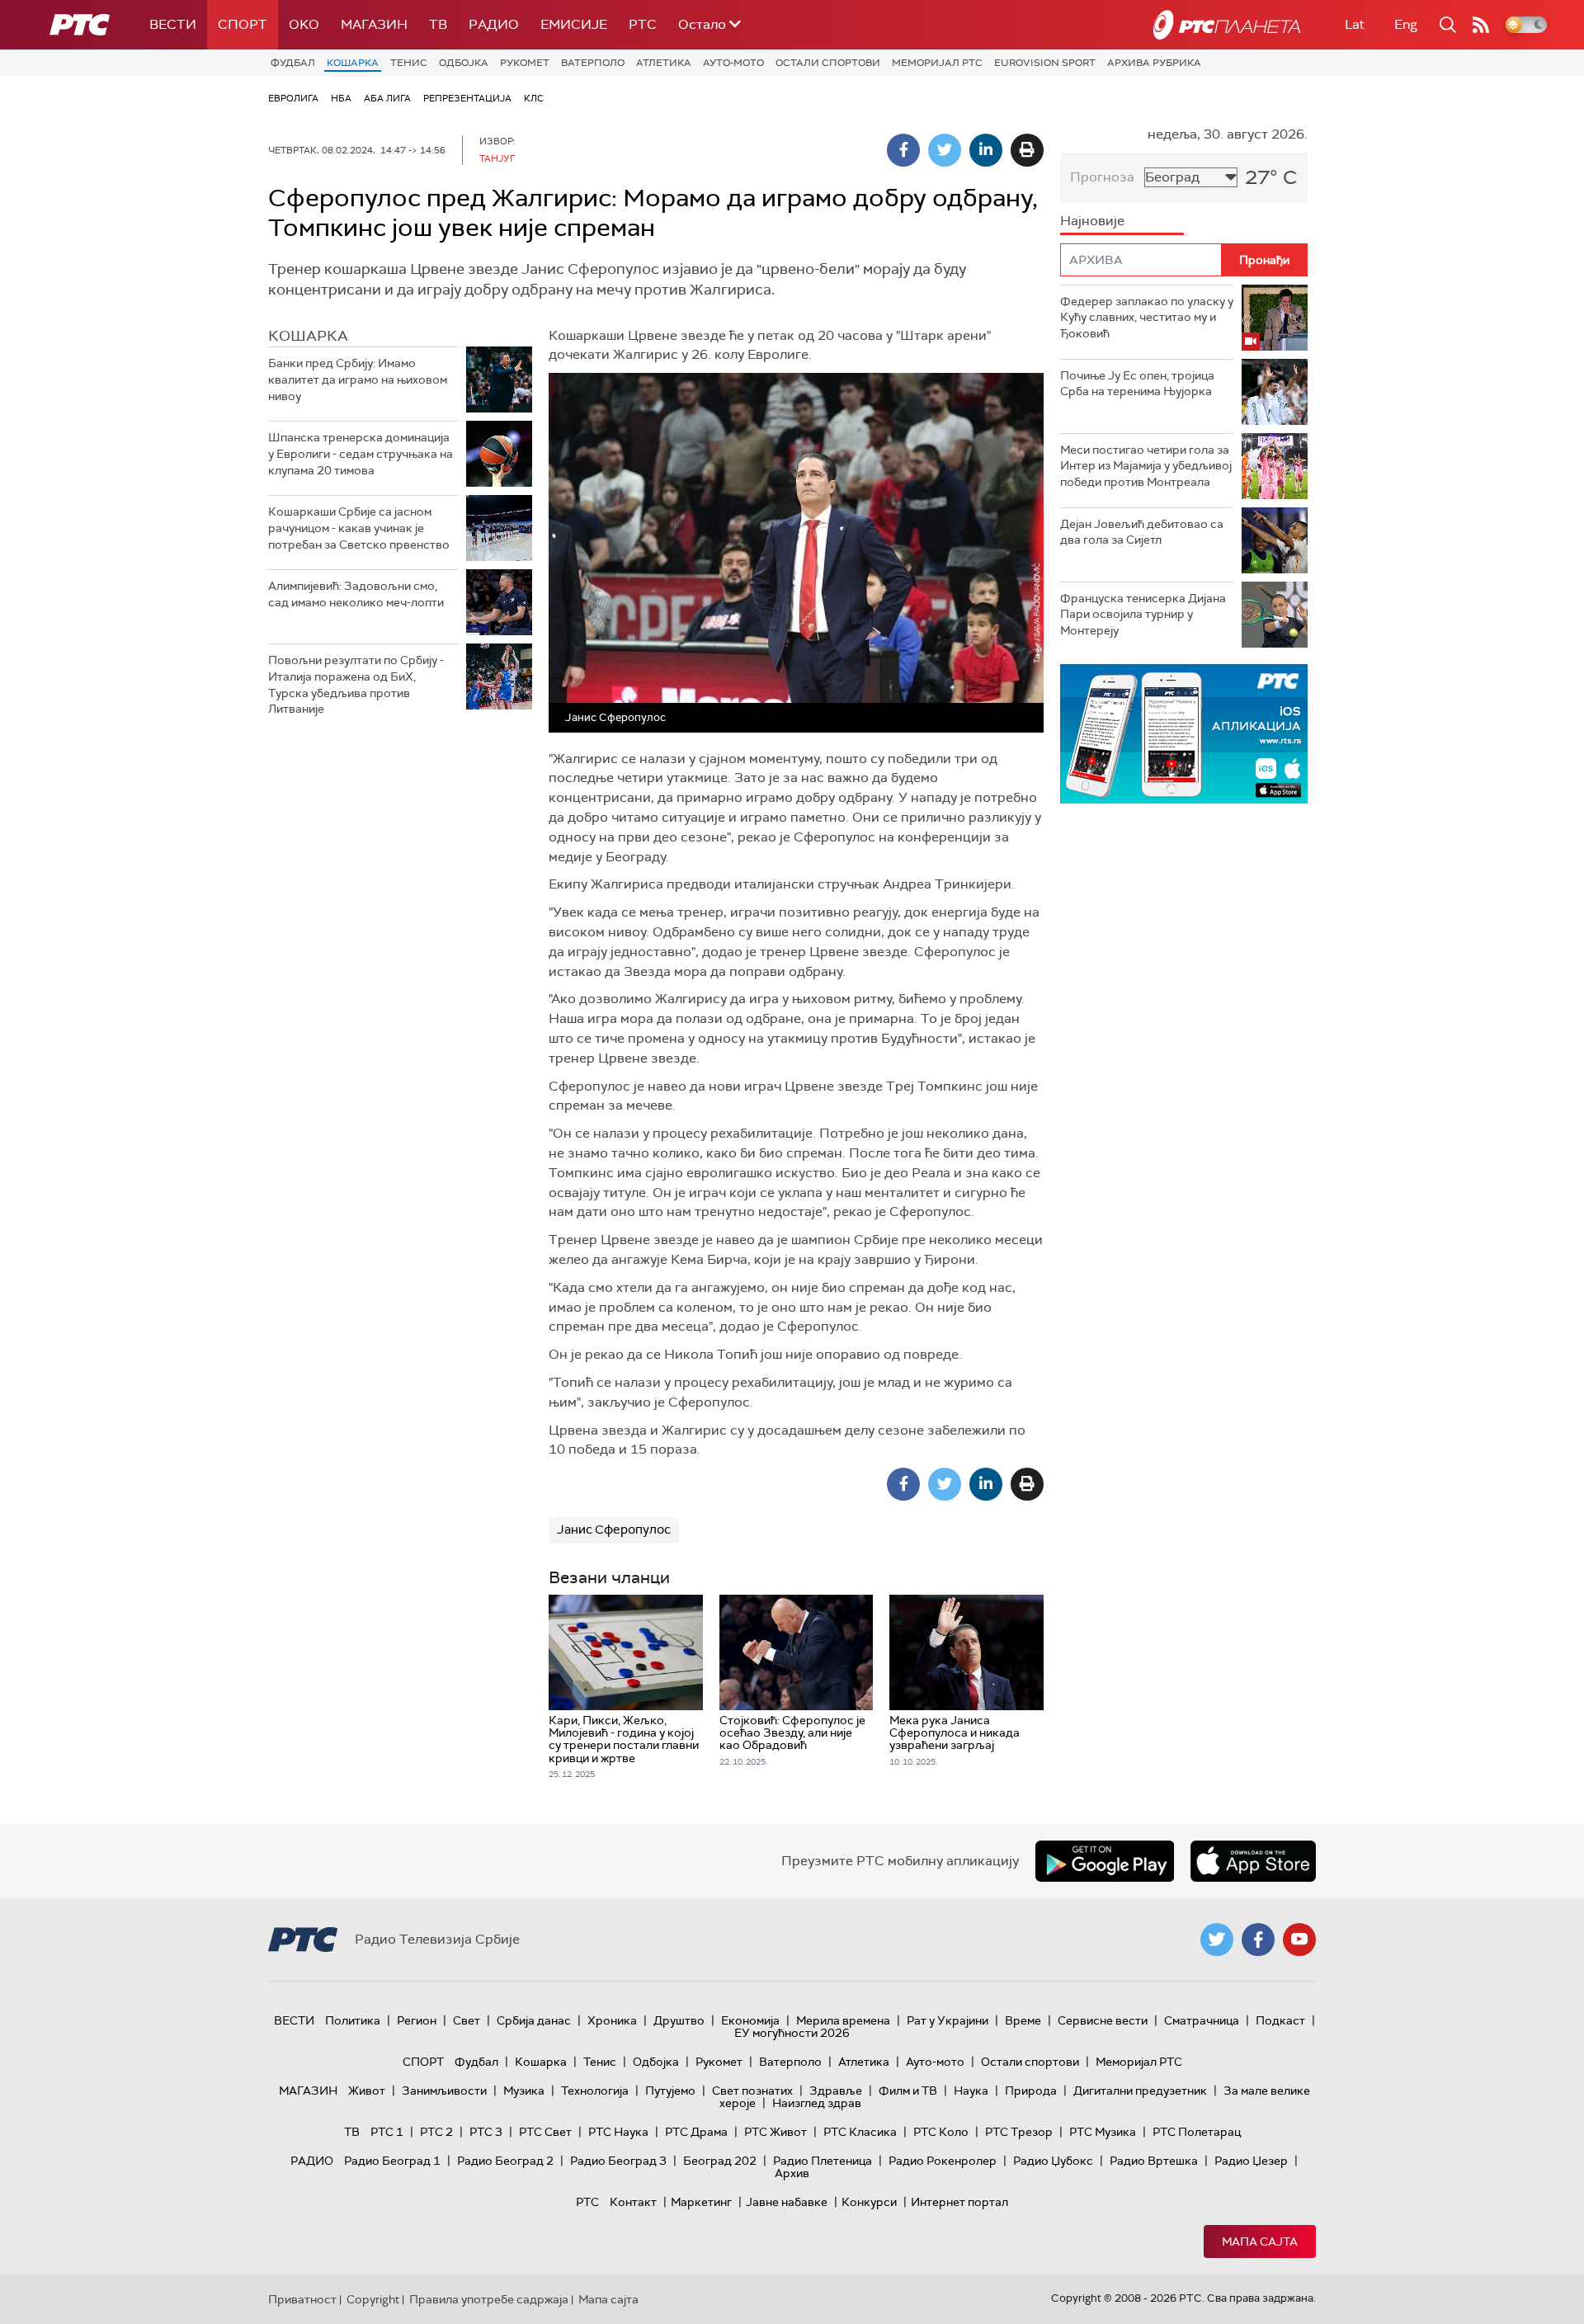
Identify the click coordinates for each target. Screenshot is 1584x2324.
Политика (353, 2020)
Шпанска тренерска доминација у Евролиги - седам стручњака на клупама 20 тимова (361, 453)
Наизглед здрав (817, 2103)
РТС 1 (387, 2132)
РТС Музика (1103, 2132)
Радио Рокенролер (943, 2161)
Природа (1031, 2091)
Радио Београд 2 (505, 2161)
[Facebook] (903, 150)
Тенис (409, 63)
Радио (494, 24)
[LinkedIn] (986, 150)
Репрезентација (467, 98)
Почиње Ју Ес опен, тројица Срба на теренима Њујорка (1137, 384)
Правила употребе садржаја (489, 2299)
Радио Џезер (1251, 2161)
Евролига (293, 98)
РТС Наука (618, 2132)
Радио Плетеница (823, 2161)
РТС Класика (860, 2132)
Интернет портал (959, 2202)
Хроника (612, 2020)
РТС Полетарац (1197, 2132)
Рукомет (525, 63)
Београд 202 (720, 2161)
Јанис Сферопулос (614, 1530)
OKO (304, 24)
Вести (173, 24)
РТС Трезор (1019, 2132)
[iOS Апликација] (1184, 734)
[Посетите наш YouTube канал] (1299, 1940)
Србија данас (534, 2020)
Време (1023, 2020)
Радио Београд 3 (618, 2161)
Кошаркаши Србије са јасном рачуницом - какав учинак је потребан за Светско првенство (359, 528)
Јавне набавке (787, 2202)
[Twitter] (945, 150)
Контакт (633, 2202)
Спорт (243, 24)
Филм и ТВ (908, 2091)
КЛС (534, 98)
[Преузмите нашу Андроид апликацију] (1105, 1861)
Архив (792, 2173)
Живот (367, 2091)
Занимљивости (444, 2091)
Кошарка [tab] (308, 336)
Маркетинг (701, 2202)
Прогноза (1102, 177)
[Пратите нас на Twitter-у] (1217, 1940)
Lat (1355, 24)
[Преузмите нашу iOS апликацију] (1253, 1861)
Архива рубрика (1154, 63)
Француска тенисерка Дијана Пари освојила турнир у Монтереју (1143, 614)
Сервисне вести (1103, 2020)
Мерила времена (843, 2020)
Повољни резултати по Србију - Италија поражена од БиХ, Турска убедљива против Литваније (356, 684)
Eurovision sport (1045, 63)
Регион (417, 2020)
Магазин (374, 24)
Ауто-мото (733, 63)
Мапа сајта (1260, 2242)
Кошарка (353, 63)
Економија (750, 2020)
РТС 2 (436, 2132)
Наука (971, 2091)
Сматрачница (1202, 2020)
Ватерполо (593, 63)
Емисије (574, 24)
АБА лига (387, 98)
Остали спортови (828, 63)
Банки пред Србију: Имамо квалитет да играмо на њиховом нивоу (358, 379)
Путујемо (670, 2091)
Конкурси (869, 2202)
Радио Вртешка (1154, 2161)
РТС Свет (545, 2132)
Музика (524, 2091)
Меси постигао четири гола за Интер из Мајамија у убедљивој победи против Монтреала (1146, 466)
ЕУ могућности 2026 (792, 2033)
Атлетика (664, 63)
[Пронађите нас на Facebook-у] (1258, 1940)
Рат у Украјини (948, 2020)
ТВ (438, 24)
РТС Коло (941, 2132)
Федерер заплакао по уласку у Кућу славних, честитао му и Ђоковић (1147, 317)
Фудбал (293, 63)
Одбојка (464, 63)
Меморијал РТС (937, 63)
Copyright (373, 2299)
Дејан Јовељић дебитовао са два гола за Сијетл (1142, 532)
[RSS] (1481, 25)
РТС (643, 24)
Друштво (679, 2020)
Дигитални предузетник (1140, 2091)
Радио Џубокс (1053, 2161)
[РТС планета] (1227, 25)
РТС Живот (775, 2132)
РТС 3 (486, 2132)
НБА (341, 98)
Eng (1406, 24)
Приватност (302, 2299)
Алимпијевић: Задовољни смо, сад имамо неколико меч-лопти (356, 594)
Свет (467, 2020)
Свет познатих (752, 2091)
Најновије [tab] (1092, 221)
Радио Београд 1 (392, 2161)
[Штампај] (1027, 150)
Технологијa (595, 2091)
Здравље (836, 2091)
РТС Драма (696, 2132)
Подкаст (1280, 2020)
